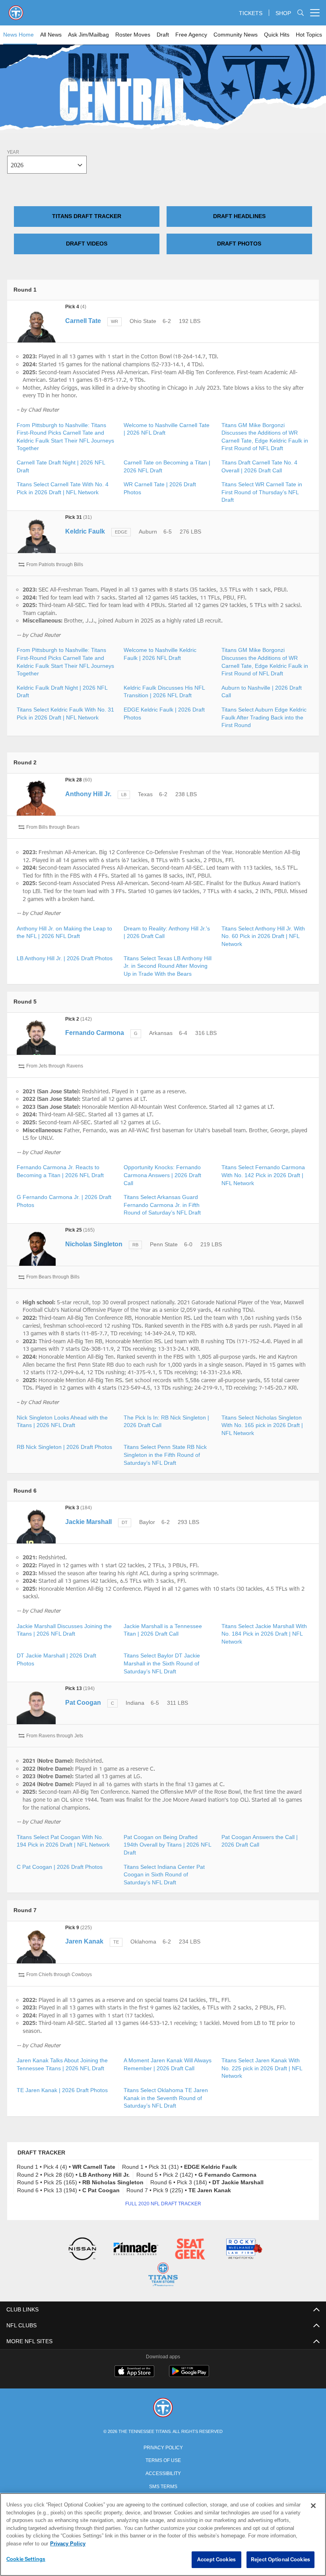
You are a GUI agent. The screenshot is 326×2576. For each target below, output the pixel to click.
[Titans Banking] (136, 2250)
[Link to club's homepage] (16, 10)
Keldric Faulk (84, 531)
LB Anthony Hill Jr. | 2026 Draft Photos (65, 958)
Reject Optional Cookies (280, 2560)
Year (13, 153)
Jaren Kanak (84, 1941)
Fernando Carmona (94, 1033)
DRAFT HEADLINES (239, 216)
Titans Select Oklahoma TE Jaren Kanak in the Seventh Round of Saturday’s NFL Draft (165, 2098)
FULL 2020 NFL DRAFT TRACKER (163, 2204)
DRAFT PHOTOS (239, 244)
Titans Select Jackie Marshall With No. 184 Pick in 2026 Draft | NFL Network (264, 1634)
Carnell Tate (83, 321)
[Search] (301, 13)
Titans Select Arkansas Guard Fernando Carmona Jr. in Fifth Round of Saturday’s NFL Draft (161, 1205)
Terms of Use (163, 2459)
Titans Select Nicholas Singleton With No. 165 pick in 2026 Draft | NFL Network (262, 1425)
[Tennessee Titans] (163, 2407)
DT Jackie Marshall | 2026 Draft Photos (65, 1656)
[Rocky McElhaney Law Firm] (244, 2250)
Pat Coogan (83, 1703)
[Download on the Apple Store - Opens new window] (134, 2371)
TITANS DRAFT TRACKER (87, 216)
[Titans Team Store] (163, 2275)
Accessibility (163, 2472)
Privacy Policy (163, 2446)
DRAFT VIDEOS (87, 244)
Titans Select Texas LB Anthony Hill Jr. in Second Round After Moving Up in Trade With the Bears (167, 966)
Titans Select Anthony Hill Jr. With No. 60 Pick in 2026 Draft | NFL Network (264, 936)
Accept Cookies (216, 2560)
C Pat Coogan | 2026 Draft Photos (59, 1867)
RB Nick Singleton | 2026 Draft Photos (64, 1447)
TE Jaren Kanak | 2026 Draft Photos (61, 2090)
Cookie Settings (26, 2559)
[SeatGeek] (190, 2250)
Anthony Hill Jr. (87, 794)
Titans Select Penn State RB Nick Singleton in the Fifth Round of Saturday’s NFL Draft (165, 1455)
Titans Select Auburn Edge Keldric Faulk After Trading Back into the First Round (263, 717)
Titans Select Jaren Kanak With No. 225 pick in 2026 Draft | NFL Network (265, 2068)
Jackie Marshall (88, 1522)
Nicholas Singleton (93, 1244)
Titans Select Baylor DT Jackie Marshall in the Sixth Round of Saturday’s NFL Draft (161, 1663)
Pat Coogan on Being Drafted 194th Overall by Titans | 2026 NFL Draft (167, 1845)
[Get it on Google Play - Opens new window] (189, 2374)
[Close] (313, 2506)
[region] (163, 2535)
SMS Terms (163, 2485)
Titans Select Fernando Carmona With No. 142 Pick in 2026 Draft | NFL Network (262, 1175)
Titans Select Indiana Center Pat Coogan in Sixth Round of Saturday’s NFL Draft (163, 1875)
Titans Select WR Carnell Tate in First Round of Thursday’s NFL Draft (261, 492)
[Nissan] (82, 2250)
